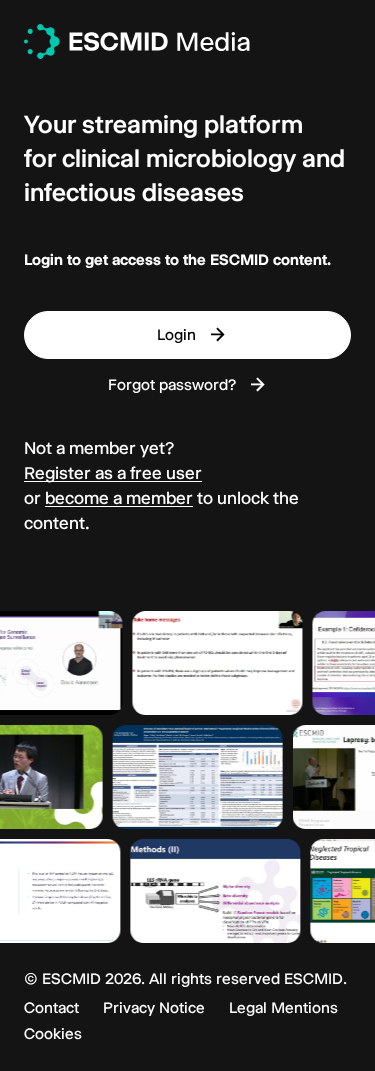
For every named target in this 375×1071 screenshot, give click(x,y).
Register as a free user (113, 473)
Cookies (53, 1034)
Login (176, 334)
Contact (51, 1008)
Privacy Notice (154, 1008)
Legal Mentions (283, 1008)
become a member (119, 498)
